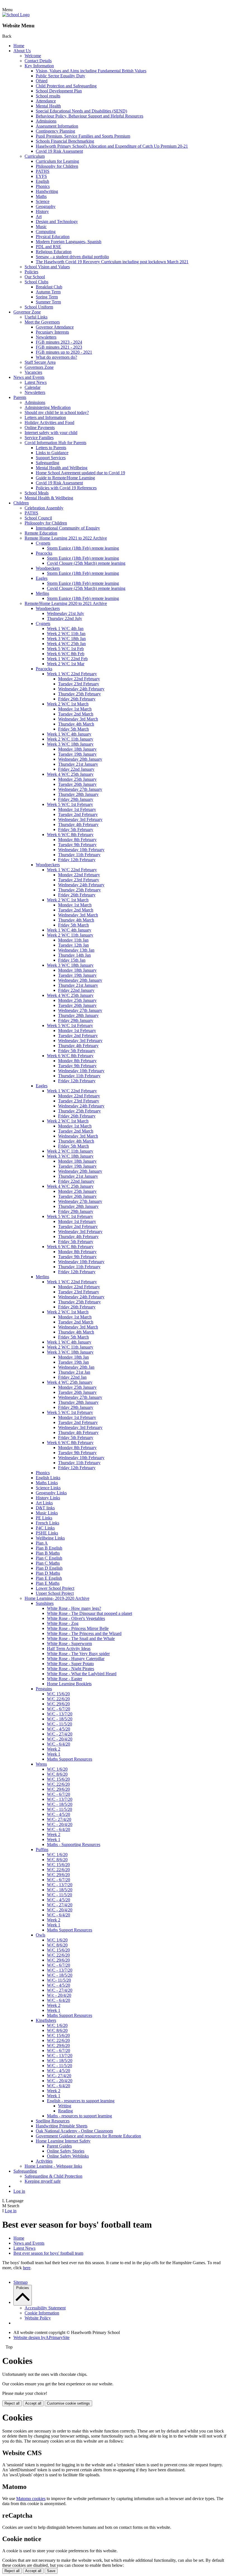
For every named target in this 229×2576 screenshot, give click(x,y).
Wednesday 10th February (81, 850)
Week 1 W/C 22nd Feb (67, 659)
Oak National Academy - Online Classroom (74, 2131)
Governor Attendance (55, 327)
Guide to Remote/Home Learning (65, 478)
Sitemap (21, 2282)
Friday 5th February (76, 829)
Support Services (51, 458)
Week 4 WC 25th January (70, 1382)
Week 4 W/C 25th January (70, 774)
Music (41, 227)
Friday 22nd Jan (72, 1377)
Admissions (46, 121)
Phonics (43, 186)
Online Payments (40, 428)
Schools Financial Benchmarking (65, 141)
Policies (31, 272)
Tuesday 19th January (77, 754)
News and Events (29, 377)
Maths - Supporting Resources (74, 1844)
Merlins (42, 593)
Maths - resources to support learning (79, 2116)
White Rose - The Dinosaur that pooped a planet (90, 1613)
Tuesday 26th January (77, 784)
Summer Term (48, 302)
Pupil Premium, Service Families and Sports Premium (83, 136)
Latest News (36, 382)
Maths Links (47, 1483)
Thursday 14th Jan (74, 955)
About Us (22, 51)
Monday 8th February (77, 840)
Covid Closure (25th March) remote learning (86, 563)
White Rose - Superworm (69, 1643)
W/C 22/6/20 (58, 1699)
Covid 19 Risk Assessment (59, 151)
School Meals (37, 493)
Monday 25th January (77, 779)
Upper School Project (55, 1593)
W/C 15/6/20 (58, 1694)
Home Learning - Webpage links (53, 2166)
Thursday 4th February (78, 824)
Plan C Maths (48, 1563)
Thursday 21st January (78, 764)
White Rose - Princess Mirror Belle (78, 1628)
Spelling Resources (53, 2121)
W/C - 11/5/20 (59, 1724)
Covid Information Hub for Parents (55, 443)
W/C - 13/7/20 (60, 1714)
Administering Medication (48, 407)
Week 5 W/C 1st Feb (65, 649)
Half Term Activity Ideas (69, 1649)
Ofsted (42, 81)
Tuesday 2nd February (78, 814)
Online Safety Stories (66, 2151)
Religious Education (54, 252)
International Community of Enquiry (68, 528)
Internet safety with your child (51, 433)
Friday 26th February (77, 699)
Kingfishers (46, 2020)
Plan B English (49, 1548)
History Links (48, 1498)
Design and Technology (57, 222)
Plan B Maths (48, 1553)
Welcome (33, 56)
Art (39, 216)
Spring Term (47, 297)
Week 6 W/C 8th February (70, 835)
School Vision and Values (47, 267)
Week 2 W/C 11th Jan (66, 634)
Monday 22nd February (79, 679)
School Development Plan (59, 91)
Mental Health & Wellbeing (49, 498)
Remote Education (41, 533)
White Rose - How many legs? (74, 1608)
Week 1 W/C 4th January (69, 734)
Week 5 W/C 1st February (70, 804)
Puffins (42, 1850)
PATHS (43, 171)
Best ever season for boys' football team (48, 2253)
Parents (20, 397)
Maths (41, 196)
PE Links (44, 1518)
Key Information (39, 66)
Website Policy (38, 2318)
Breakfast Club (49, 287)
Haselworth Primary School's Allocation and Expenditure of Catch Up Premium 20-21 (112, 146)
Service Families (39, 438)
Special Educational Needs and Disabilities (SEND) (81, 111)
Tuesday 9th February (77, 845)
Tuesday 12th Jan (73, 945)
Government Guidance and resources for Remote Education (88, 2136)
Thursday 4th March (76, 724)
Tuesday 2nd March (76, 714)
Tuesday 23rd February (79, 684)
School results (48, 96)
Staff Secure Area (40, 362)
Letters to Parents (51, 448)
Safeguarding (47, 463)
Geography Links (51, 1493)
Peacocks (44, 553)
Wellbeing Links (50, 1538)
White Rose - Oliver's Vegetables (76, 1618)
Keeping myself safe (43, 2181)
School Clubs (36, 282)
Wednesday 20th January (80, 759)
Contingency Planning (55, 131)
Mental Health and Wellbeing (62, 468)
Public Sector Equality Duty (60, 76)
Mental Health (48, 106)
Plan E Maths (48, 1583)
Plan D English (49, 1568)
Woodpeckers (48, 568)
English (42, 181)
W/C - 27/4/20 (60, 1734)
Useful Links (36, 317)
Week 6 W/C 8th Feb (66, 654)
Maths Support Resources (70, 1759)
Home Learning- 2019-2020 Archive (57, 1598)
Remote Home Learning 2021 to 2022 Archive (66, 538)
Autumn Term (48, 292)
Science (43, 201)
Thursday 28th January (78, 794)
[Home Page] (16, 15)
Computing (46, 232)
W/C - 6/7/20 (59, 1709)
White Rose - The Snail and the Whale (81, 1638)
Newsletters (46, 337)
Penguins (44, 1689)
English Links (48, 1478)
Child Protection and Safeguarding (66, 86)
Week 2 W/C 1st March (68, 704)
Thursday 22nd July (65, 618)
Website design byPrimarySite (41, 2337)
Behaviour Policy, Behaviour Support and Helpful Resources (90, 116)
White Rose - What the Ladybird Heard (82, 1674)
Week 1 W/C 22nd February (72, 674)
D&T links (45, 1508)
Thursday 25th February (79, 694)
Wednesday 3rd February (80, 819)
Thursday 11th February (79, 855)
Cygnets (43, 543)
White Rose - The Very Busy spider (78, 1654)
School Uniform (39, 307)
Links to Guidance (52, 453)
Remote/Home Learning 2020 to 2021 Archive (66, 603)
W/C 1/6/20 (57, 1769)
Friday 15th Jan (72, 960)
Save (51, 2571)
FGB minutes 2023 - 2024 (59, 342)
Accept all (33, 2403)
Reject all (12, 2403)
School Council (38, 518)
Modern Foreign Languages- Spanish (69, 242)
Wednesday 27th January (80, 789)
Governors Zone (39, 367)
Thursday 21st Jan (74, 1372)
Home (19, 46)
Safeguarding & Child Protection (53, 2176)
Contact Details (38, 61)
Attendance (46, 101)
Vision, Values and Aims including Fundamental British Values (91, 71)
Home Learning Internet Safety (63, 2141)
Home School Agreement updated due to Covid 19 (80, 473)
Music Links (47, 1513)
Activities (44, 2161)
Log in (19, 2191)
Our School (35, 277)
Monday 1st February (77, 809)
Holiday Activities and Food (49, 422)
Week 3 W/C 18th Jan (66, 639)
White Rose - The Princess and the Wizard (84, 1633)
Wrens (41, 1764)
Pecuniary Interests (52, 332)
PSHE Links (47, 1533)
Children (21, 503)
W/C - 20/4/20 (60, 1739)
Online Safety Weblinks (68, 2156)
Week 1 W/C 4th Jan (65, 629)
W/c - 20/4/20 (59, 1995)
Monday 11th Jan (73, 940)
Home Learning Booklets (69, 1684)
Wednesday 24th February (81, 689)
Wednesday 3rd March (78, 719)
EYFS (41, 176)
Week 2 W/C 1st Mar (66, 664)
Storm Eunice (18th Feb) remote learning (83, 548)
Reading (65, 2111)
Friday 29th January (76, 799)
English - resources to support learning (81, 2101)
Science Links (48, 1488)
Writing (65, 2106)
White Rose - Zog (63, 1623)
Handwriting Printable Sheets (62, 2126)
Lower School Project (55, 1588)
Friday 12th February (77, 860)
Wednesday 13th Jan (76, 950)
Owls (40, 1935)
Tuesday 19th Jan (73, 1362)
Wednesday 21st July (65, 613)
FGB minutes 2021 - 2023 (59, 347)
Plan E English (49, 1578)
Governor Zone (27, 312)
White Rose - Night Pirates (71, 1669)
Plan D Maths (48, 1573)
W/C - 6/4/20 (59, 1744)
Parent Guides (59, 2146)
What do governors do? (56, 357)
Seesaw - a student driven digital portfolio (72, 257)
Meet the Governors (42, 322)
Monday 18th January (77, 749)
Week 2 (54, 1749)
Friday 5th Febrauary (77, 1051)
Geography (46, 206)
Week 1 (54, 1754)
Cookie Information (42, 2313)
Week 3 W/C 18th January (70, 744)
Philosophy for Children (57, 166)
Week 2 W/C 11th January (70, 739)
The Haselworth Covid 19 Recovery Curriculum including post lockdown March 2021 (112, 262)
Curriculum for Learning (57, 161)
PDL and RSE (48, 247)
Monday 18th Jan (73, 1357)
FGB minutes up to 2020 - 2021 (64, 352)
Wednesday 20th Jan (76, 1367)
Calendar (33, 387)
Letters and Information (45, 417)
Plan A (42, 1543)
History (42, 211)
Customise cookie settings (68, 2403)
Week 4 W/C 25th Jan (66, 644)
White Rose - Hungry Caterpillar (76, 1659)
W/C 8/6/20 (57, 1774)
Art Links (44, 1503)
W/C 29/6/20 (58, 1704)
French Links (47, 1523)
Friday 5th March (73, 729)
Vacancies (33, 372)
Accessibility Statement (45, 2308)
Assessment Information (57, 126)
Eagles (42, 578)
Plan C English (49, 1558)
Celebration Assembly (44, 508)
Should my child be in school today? (57, 412)
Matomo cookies (31, 2499)
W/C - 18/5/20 (60, 1719)
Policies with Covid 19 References (66, 488)
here (27, 2268)
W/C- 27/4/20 (59, 1819)
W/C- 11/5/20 (59, 1980)
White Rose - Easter (65, 1679)
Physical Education (53, 237)
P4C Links (45, 1528)
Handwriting (47, 191)
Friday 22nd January (76, 769)
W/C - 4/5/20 (59, 1729)
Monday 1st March (75, 709)
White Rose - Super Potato (70, 1664)
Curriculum (35, 156)
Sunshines (45, 1603)
